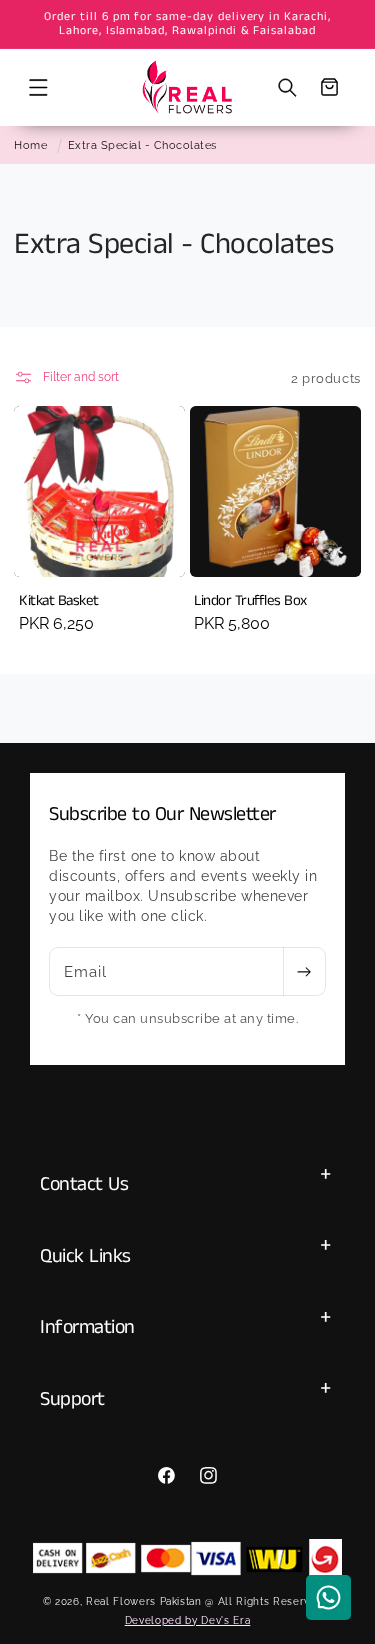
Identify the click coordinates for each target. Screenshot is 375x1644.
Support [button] (72, 1399)
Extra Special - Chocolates (142, 145)
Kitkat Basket (59, 601)
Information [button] (87, 1327)
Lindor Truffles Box (250, 601)
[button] (38, 87)
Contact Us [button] (84, 1184)
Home (30, 145)
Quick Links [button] (85, 1256)
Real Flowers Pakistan (144, 1601)
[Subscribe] (304, 972)
